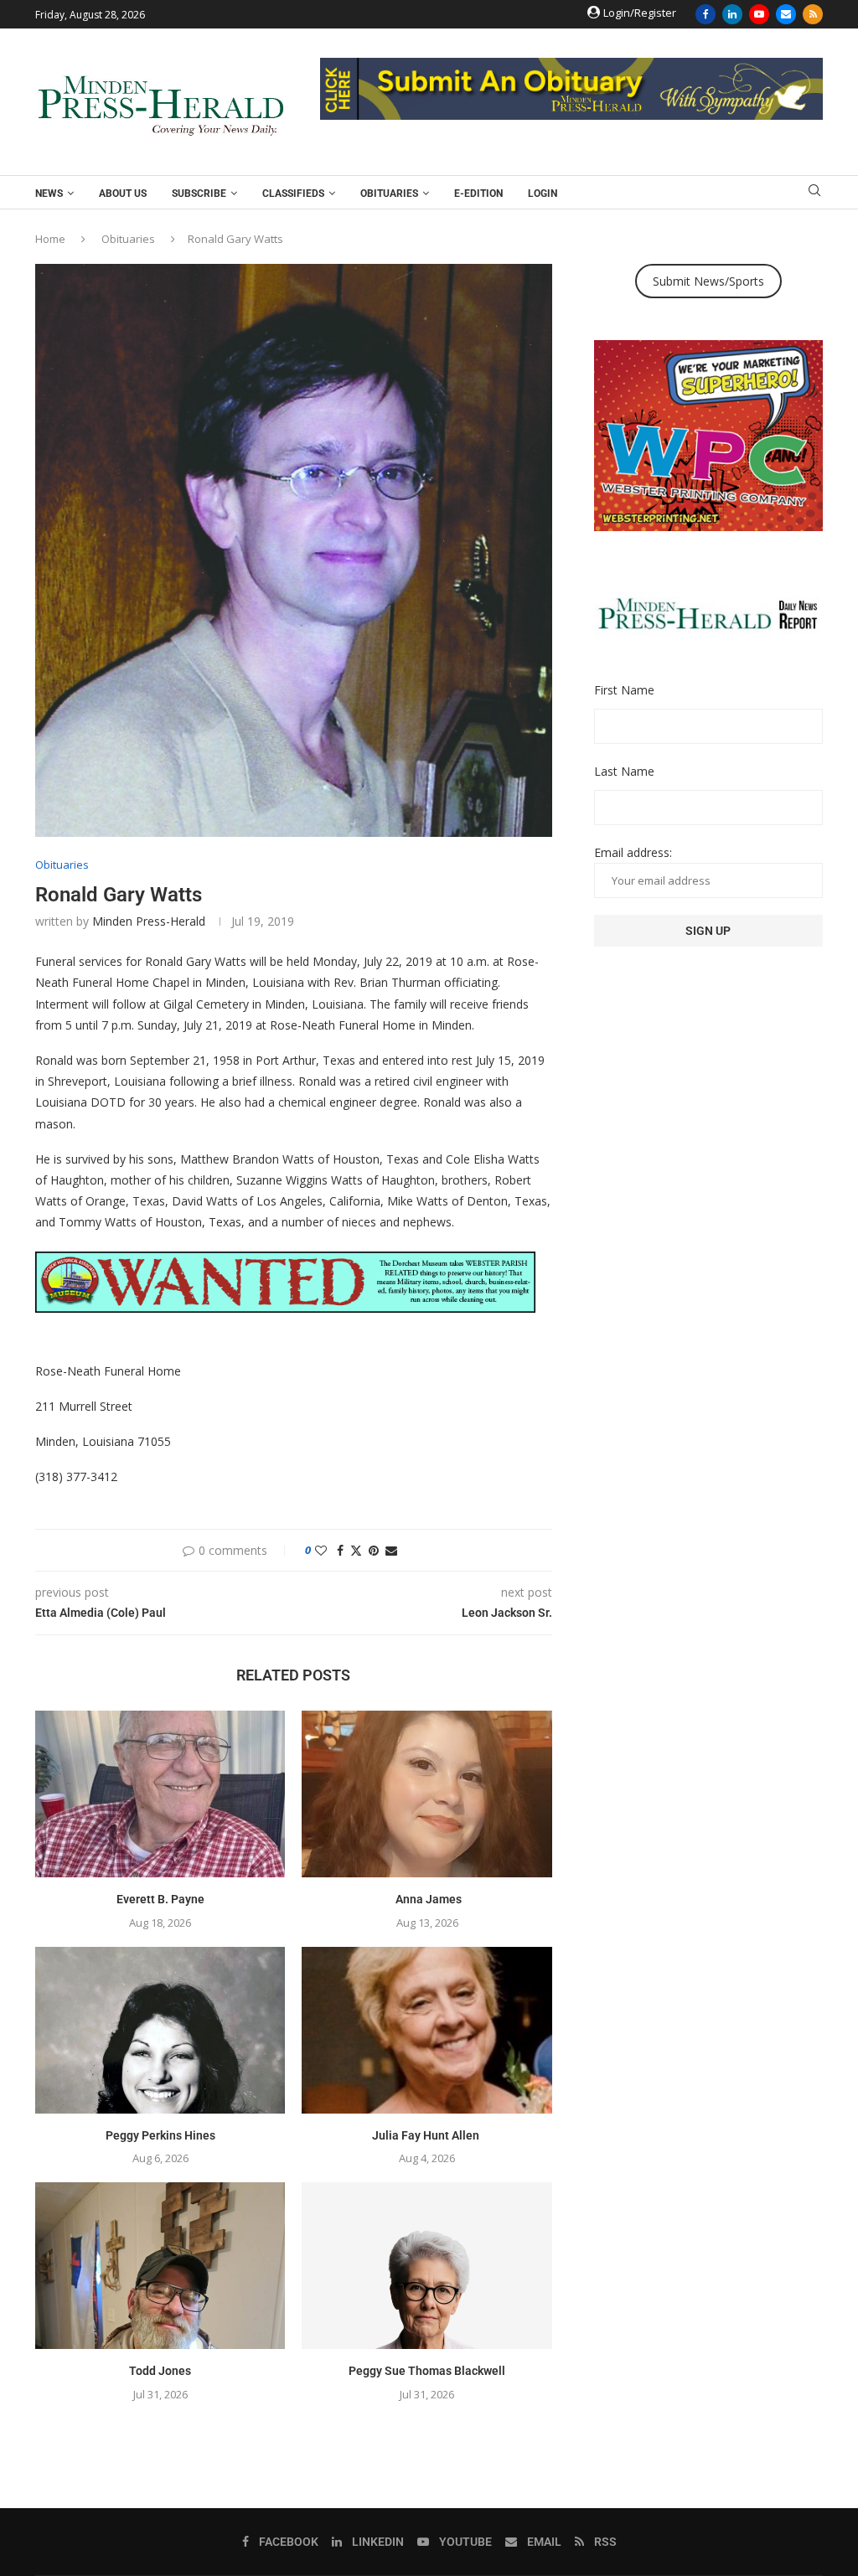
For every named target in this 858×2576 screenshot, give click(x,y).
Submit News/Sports (708, 281)
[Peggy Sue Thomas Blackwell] (426, 2266)
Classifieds (293, 194)
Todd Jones (160, 2371)
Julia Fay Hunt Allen (427, 2135)
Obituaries (389, 194)
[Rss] (813, 14)
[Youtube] (759, 14)
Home (50, 239)
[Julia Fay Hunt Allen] (426, 2030)
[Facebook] (706, 14)
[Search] (814, 192)
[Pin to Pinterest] (374, 1550)
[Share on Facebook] (340, 1550)
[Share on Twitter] (356, 1550)
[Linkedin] (732, 14)
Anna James (427, 1899)
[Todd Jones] (160, 2266)
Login (543, 194)
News (49, 194)
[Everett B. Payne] (160, 1794)
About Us (123, 194)
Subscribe (199, 194)
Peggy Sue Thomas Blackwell (427, 2371)
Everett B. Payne (160, 1899)
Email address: (633, 852)
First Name (624, 690)
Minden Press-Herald (149, 921)
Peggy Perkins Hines (160, 2135)
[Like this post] (321, 1550)
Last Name (624, 771)
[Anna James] (426, 1794)
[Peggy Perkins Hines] (160, 2030)
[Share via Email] (391, 1550)
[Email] (786, 14)
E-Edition (478, 194)
